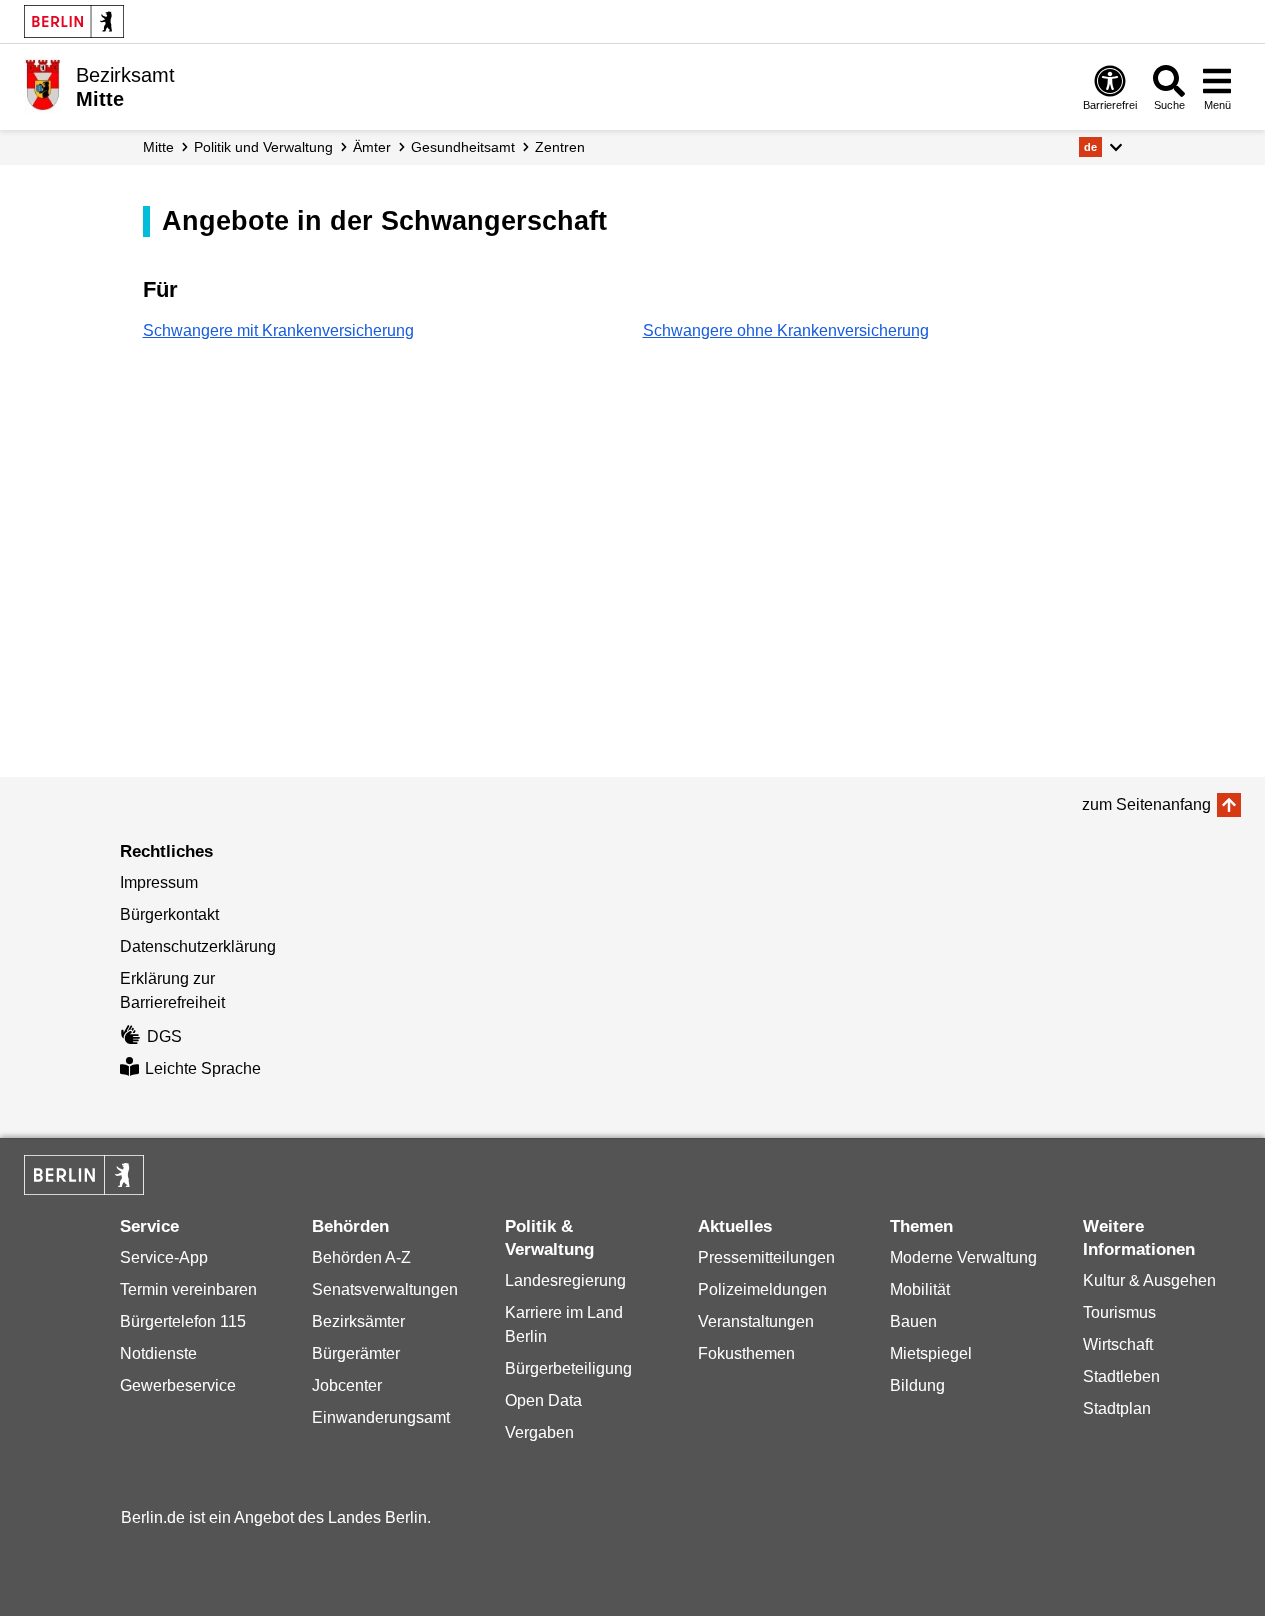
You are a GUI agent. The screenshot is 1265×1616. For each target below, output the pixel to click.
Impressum (159, 882)
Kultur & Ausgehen (1149, 1280)
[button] (1100, 147)
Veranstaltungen (756, 1321)
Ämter (372, 147)
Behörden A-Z (361, 1257)
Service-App (164, 1257)
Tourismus (1119, 1312)
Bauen (913, 1321)
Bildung (917, 1385)
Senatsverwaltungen (385, 1289)
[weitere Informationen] (42, 85)
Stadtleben (1121, 1376)
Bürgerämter (356, 1353)
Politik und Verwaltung (263, 147)
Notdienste (158, 1353)
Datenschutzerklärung (198, 946)
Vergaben (539, 1432)
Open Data (543, 1400)
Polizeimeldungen (762, 1289)
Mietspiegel (931, 1353)
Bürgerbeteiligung (568, 1368)
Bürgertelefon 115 (183, 1321)
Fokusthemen (746, 1353)
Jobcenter (347, 1385)
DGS (164, 1036)
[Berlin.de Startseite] (74, 21)
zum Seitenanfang (1146, 804)
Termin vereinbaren (188, 1289)
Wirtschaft (1118, 1344)
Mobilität (920, 1289)
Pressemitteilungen (766, 1257)
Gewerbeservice (178, 1385)
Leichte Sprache (203, 1068)
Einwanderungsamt (381, 1417)
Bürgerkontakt (169, 914)
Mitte (158, 147)
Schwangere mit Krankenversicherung (278, 330)
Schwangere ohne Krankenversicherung (786, 330)
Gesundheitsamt (463, 147)
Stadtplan (1117, 1408)
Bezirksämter (358, 1321)
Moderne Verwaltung (963, 1257)
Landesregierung (565, 1280)
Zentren (560, 147)
